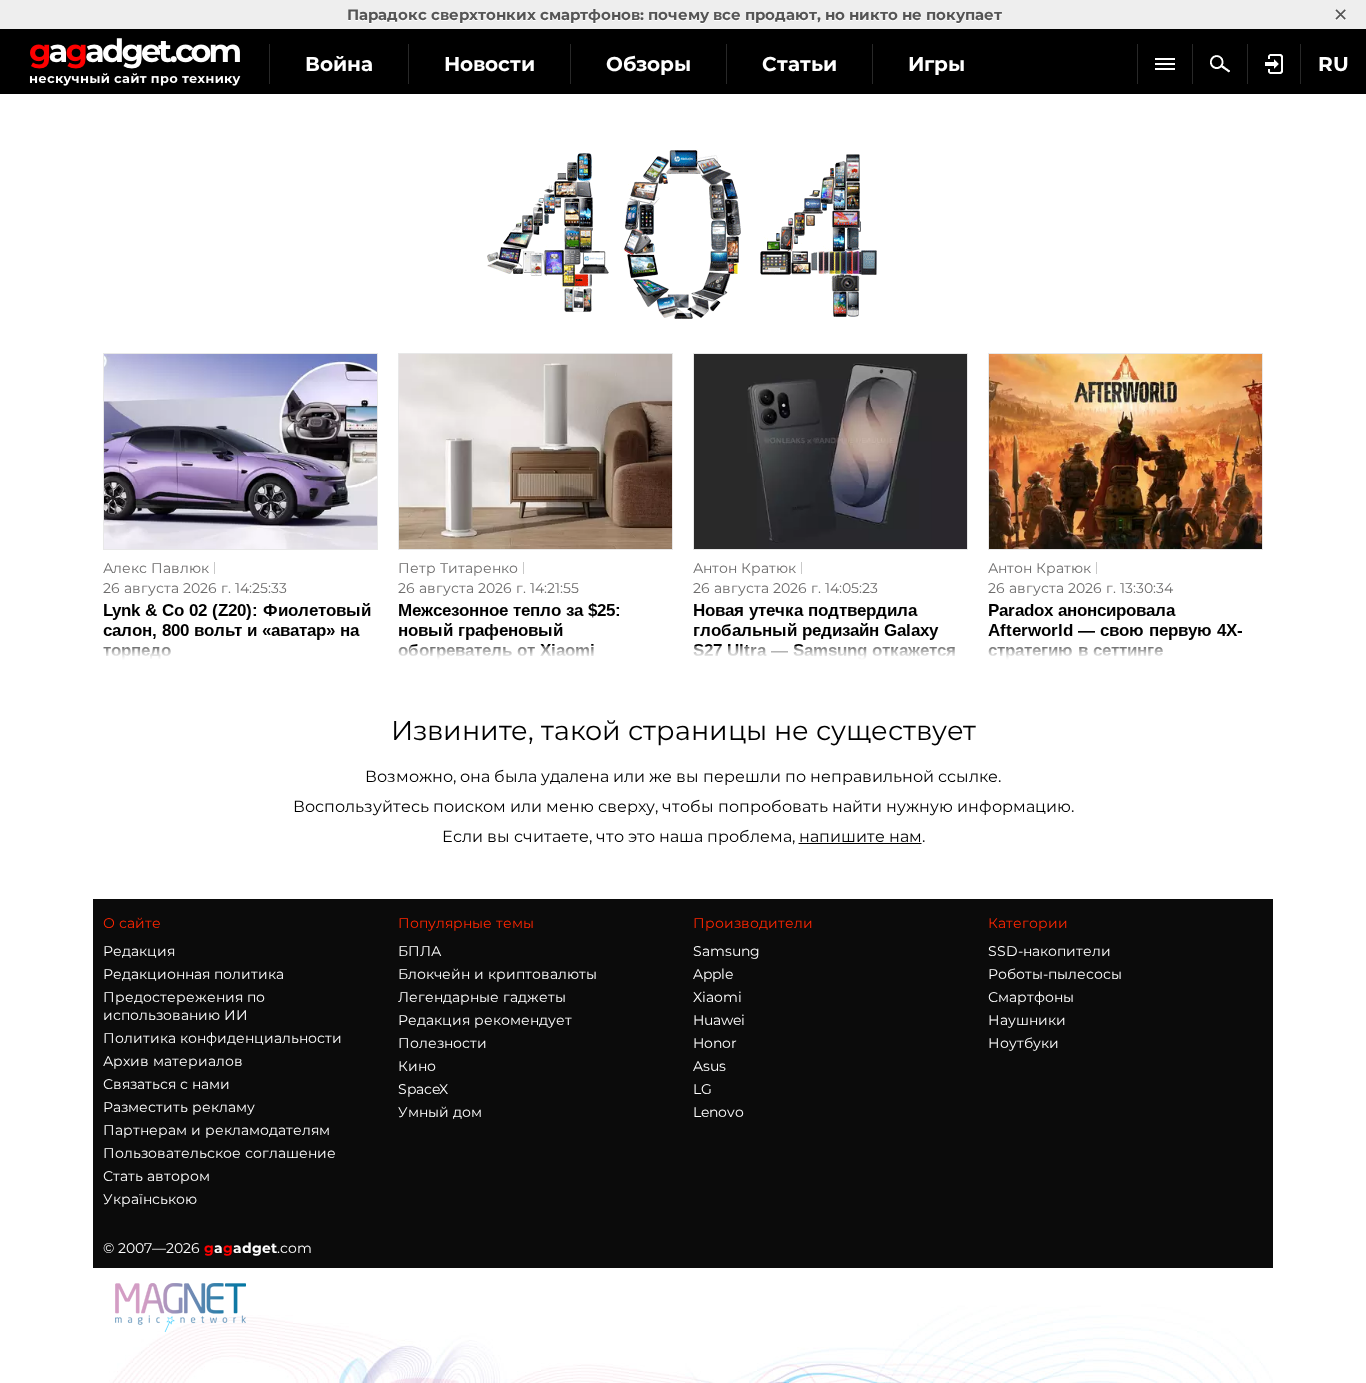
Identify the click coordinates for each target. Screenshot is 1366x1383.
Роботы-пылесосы (1055, 974)
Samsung (726, 951)
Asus (709, 1066)
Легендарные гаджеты (482, 997)
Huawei (719, 1020)
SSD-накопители (1049, 951)
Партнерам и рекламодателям (216, 1130)
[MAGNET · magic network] (183, 1326)
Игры (936, 64)
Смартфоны (1031, 997)
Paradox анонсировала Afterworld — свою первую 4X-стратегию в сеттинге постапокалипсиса (1115, 640)
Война (339, 64)
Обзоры (648, 64)
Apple (713, 974)
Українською (150, 1199)
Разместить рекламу (179, 1107)
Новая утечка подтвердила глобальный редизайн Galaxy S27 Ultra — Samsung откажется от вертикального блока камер (824, 640)
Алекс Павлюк (156, 568)
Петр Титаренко (458, 568)
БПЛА (419, 951)
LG (702, 1089)
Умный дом (440, 1112)
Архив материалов (173, 1061)
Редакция (139, 951)
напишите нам (860, 836)
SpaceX (423, 1089)
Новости (489, 64)
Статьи (799, 64)
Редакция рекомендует (485, 1020)
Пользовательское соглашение (219, 1153)
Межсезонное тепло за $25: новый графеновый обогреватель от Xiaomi (509, 630)
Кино (417, 1066)
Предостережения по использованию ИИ (184, 1006)
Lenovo (718, 1112)
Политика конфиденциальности (222, 1038)
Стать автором (156, 1176)
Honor (715, 1043)
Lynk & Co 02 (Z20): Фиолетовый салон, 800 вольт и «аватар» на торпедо (237, 630)
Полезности (442, 1043)
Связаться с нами (166, 1084)
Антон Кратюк (744, 568)
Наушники (1027, 1020)
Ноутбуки (1023, 1043)
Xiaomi (717, 997)
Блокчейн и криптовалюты (497, 974)
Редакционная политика (193, 974)
